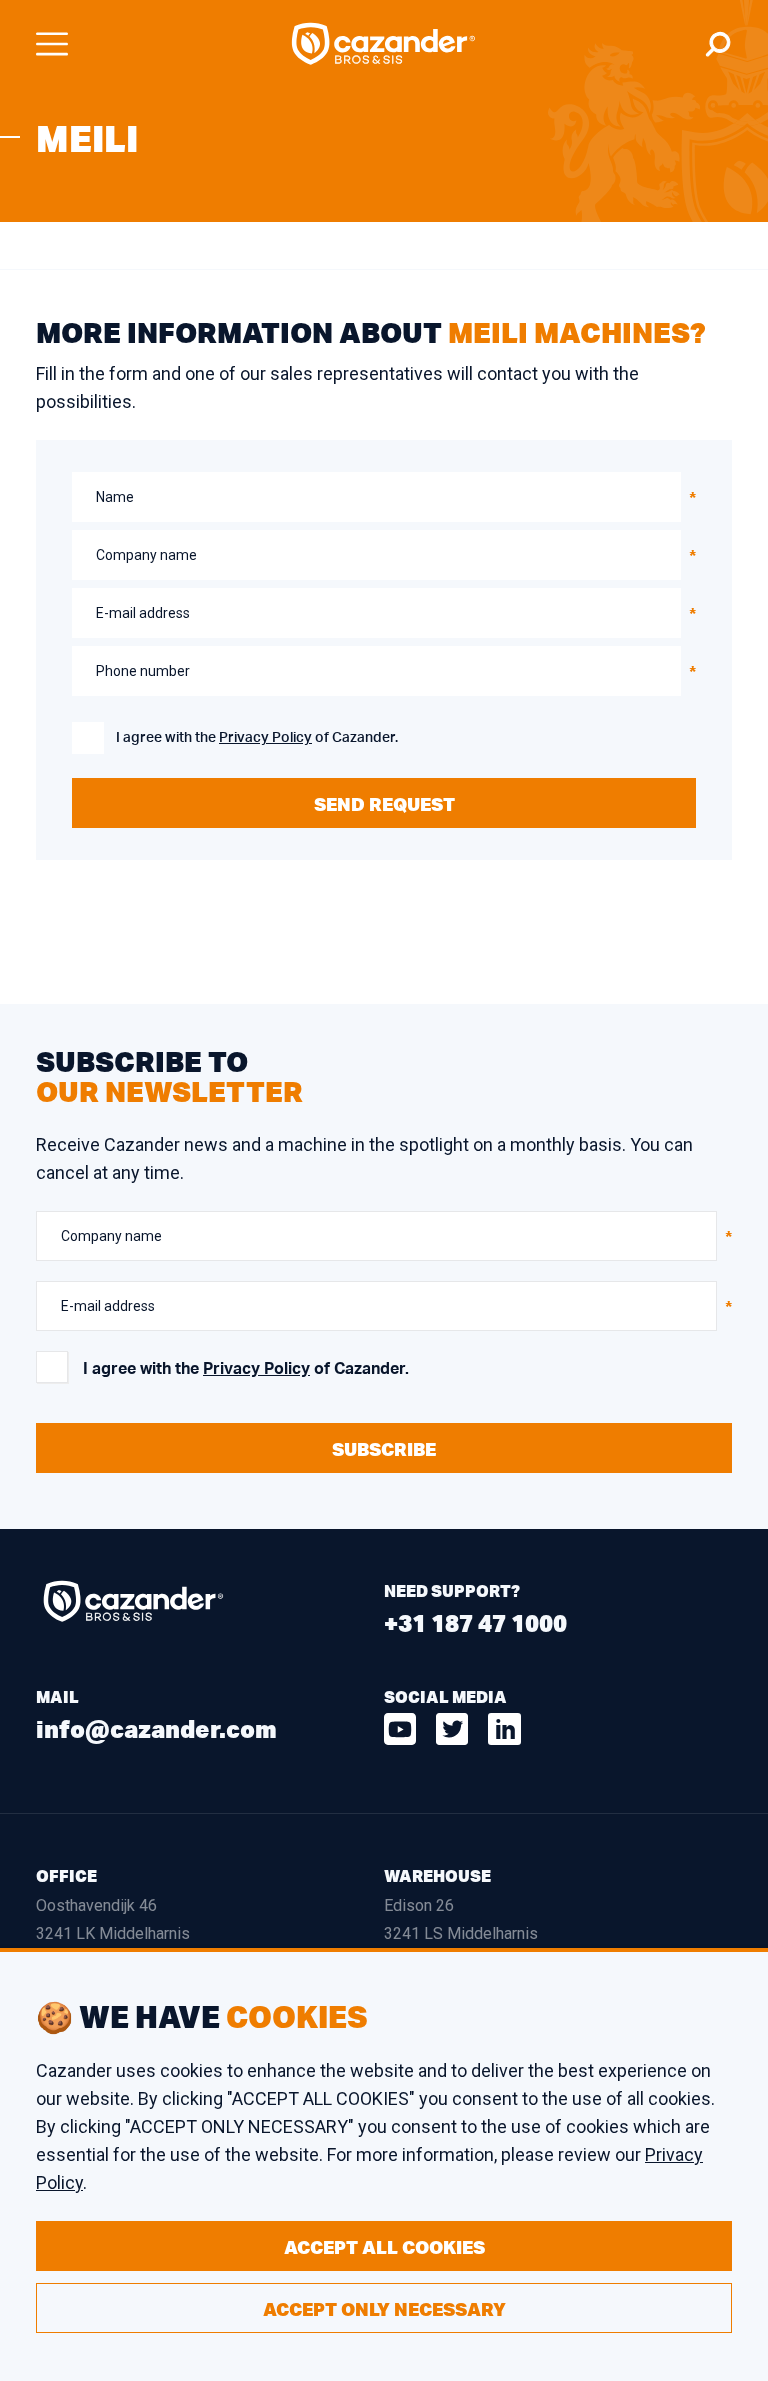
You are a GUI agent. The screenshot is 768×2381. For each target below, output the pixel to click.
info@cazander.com (156, 1728)
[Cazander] (384, 44)
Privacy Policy (265, 738)
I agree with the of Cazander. (257, 738)
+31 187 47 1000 (475, 1622)
